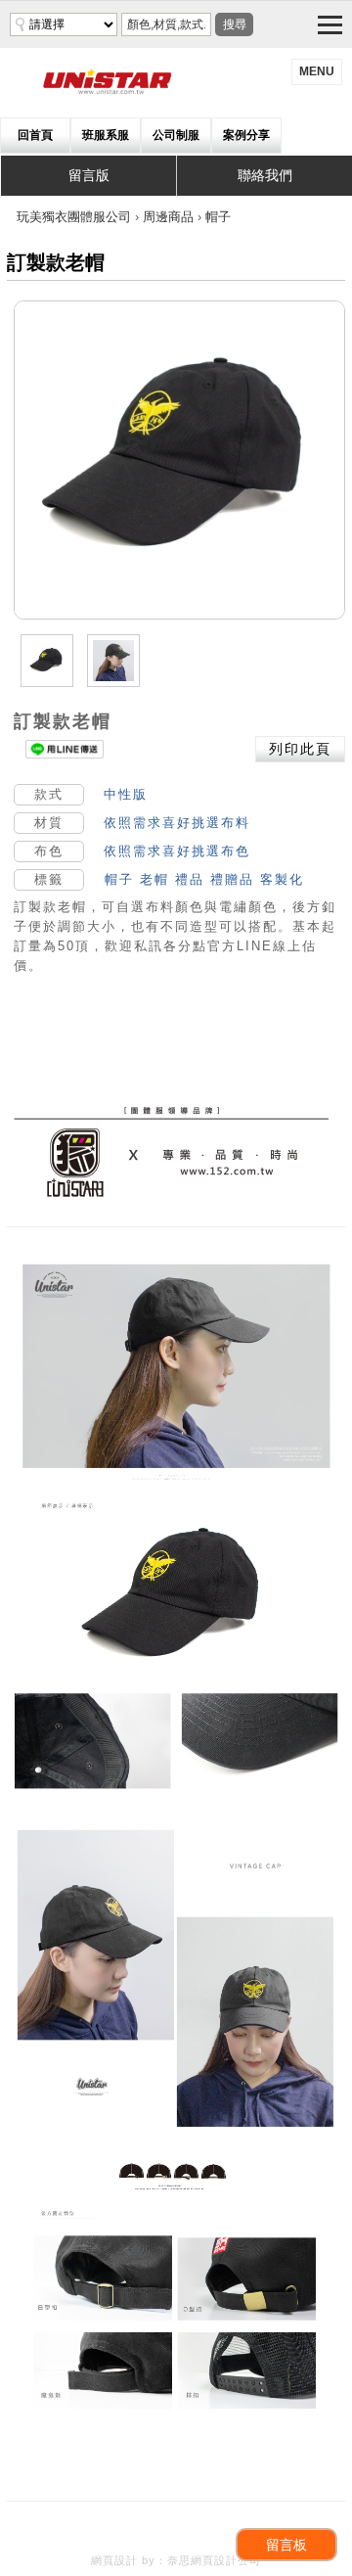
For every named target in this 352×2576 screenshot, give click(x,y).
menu (317, 71)
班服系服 (106, 135)
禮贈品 (232, 879)
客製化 (282, 879)
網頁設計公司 (226, 2560)
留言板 (286, 2545)
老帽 (154, 879)
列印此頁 (300, 749)
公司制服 (176, 135)
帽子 (119, 879)
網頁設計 (114, 2560)
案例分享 (246, 135)
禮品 (190, 879)
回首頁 (35, 135)
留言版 (89, 175)
